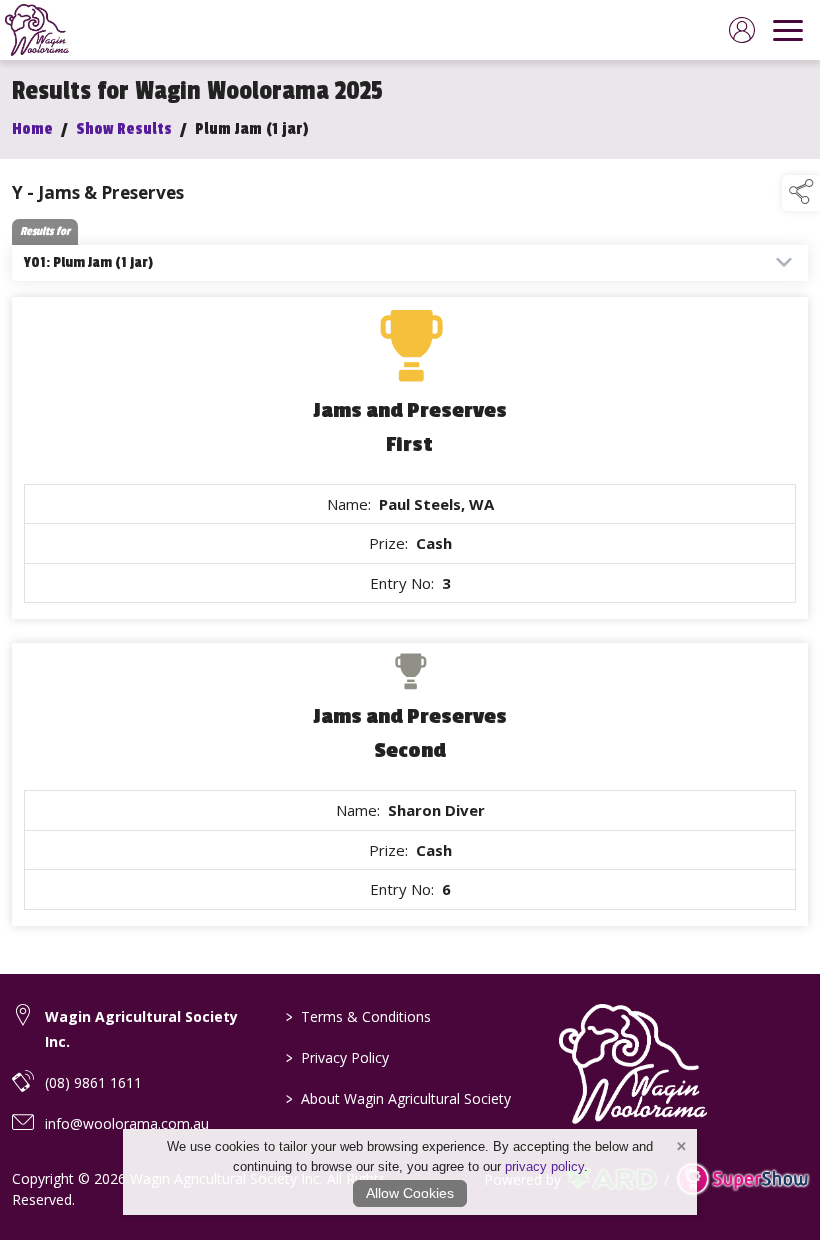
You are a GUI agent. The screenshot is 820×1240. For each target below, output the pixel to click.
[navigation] (788, 30)
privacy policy (544, 1166)
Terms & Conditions (358, 1016)
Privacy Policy (337, 1057)
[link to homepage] (37, 30)
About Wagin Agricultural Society (398, 1098)
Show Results (124, 129)
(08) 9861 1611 (93, 1082)
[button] (801, 193)
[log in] (742, 30)
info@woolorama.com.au (127, 1123)
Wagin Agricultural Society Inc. (141, 1029)
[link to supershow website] (742, 1179)
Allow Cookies (410, 1193)
